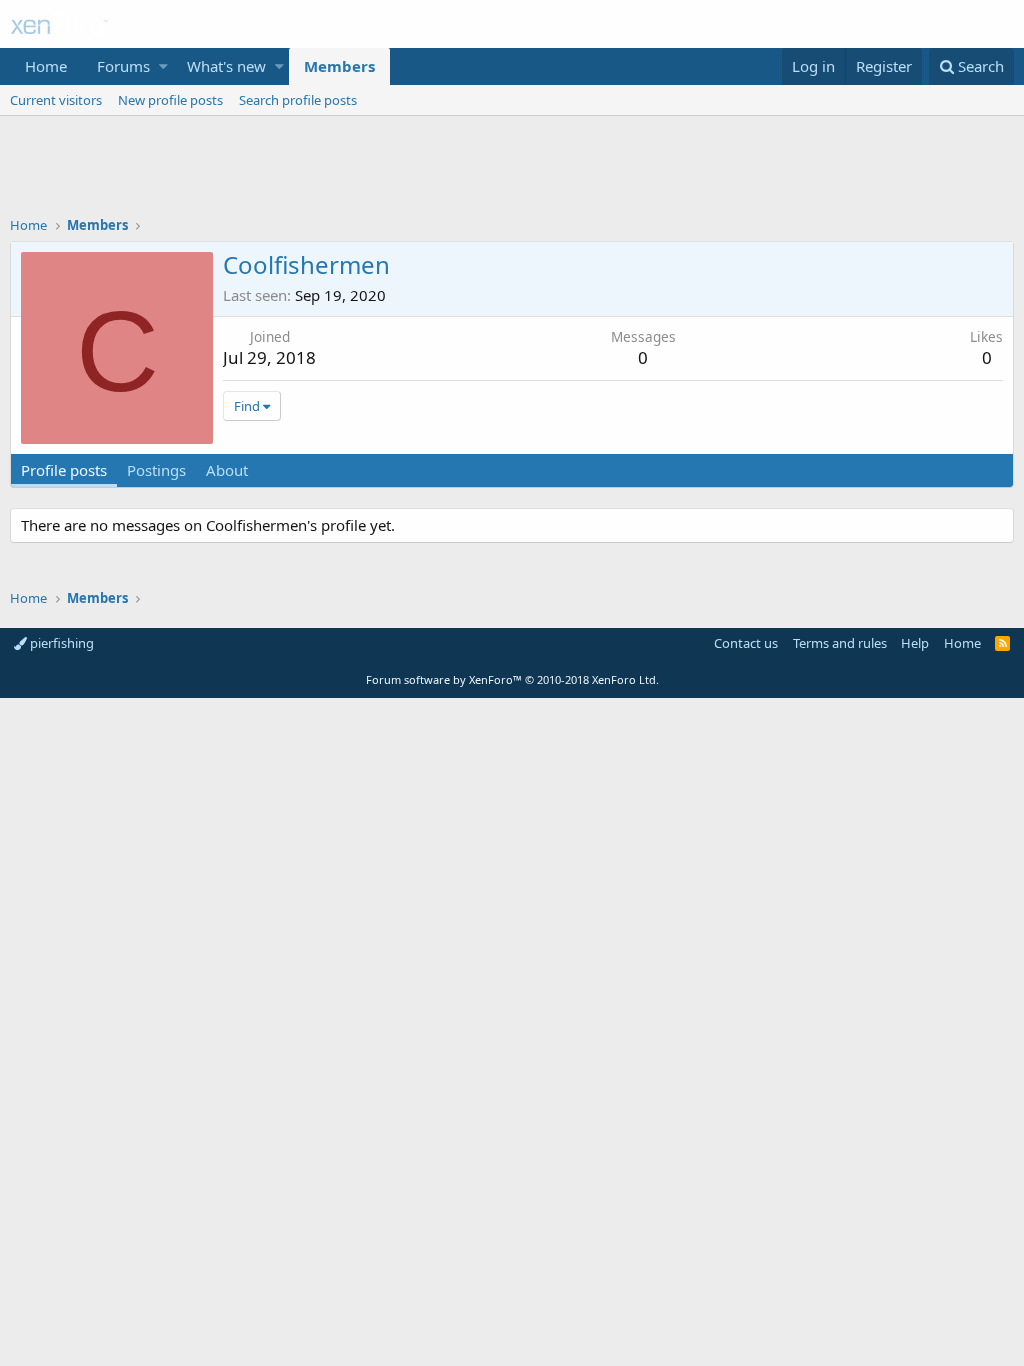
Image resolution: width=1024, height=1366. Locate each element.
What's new (226, 66)
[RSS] (1002, 643)
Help (915, 643)
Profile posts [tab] (64, 470)
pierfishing (60, 643)
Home (46, 66)
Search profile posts (298, 100)
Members (339, 66)
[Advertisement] (512, 171)
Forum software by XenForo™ (512, 679)
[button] (163, 66)
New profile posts (170, 100)
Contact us (746, 643)
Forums (123, 66)
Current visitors (56, 100)
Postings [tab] (156, 470)
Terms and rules (840, 643)
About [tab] (227, 470)
